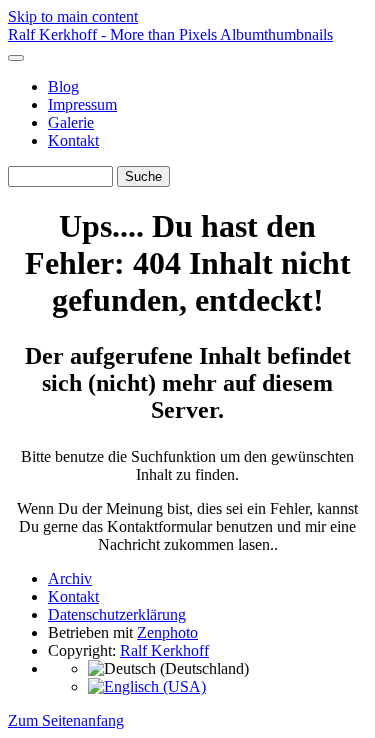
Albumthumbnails (276, 34)
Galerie (71, 122)
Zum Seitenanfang (66, 720)
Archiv (70, 578)
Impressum (82, 104)
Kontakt (73, 140)
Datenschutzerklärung (117, 614)
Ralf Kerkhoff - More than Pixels (114, 34)
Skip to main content (73, 16)
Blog (63, 86)
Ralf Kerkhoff (164, 650)
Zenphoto (167, 632)
